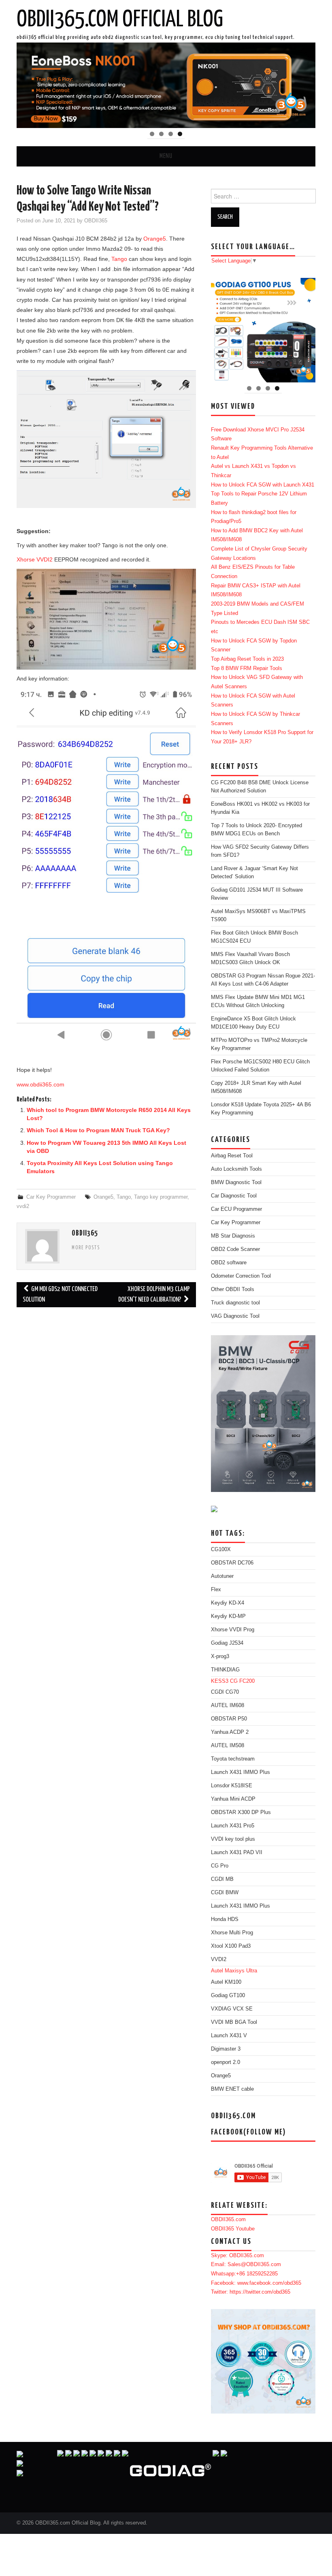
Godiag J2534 (227, 1643)
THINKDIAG (225, 1670)
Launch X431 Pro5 (233, 1826)
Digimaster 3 (226, 2049)
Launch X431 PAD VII (237, 1853)
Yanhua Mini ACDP (233, 1799)
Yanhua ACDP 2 (230, 1732)
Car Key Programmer (51, 1197)
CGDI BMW (225, 1893)
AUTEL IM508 (228, 1746)
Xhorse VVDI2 (35, 559)
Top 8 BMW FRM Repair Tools (247, 668)
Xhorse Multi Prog (232, 1933)
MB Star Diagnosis (233, 1236)
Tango (119, 259)
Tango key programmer (161, 1197)
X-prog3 (220, 1656)
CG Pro (220, 1866)
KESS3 (220, 1681)
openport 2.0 (226, 2062)
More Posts (86, 1248)
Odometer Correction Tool (241, 1276)
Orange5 (155, 239)
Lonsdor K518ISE (232, 1786)
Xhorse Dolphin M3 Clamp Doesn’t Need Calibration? (154, 1294)
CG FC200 (242, 1681)
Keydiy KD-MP (228, 1616)
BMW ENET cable (232, 2089)
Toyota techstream (233, 1759)
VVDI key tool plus (233, 1839)
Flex (216, 1590)
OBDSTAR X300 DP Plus (241, 1812)
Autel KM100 (226, 1982)
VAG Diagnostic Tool (235, 1316)
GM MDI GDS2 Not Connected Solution (60, 1294)
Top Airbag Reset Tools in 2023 (247, 659)
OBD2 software (229, 1263)
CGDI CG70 (225, 1692)
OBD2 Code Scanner (235, 1249)
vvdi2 (23, 1206)
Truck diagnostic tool (235, 1303)
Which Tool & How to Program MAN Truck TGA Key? (98, 1130)
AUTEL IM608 (228, 1705)
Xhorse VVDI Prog (233, 1630)
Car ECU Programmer (236, 1209)
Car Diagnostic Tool (234, 1196)
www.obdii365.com (40, 1084)
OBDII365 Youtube (233, 2229)
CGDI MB (222, 1879)
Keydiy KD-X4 (228, 1603)
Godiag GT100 (228, 1995)
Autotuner (222, 1576)
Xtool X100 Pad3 (231, 1946)
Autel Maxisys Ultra (234, 1971)
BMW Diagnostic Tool (236, 1182)
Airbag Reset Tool (232, 1156)
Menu (166, 156)
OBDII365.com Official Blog (120, 20)
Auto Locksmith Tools (236, 1169)
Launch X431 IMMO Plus (240, 1772)
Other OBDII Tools (233, 1289)
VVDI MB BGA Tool (234, 2022)
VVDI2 (219, 1959)
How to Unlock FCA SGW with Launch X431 (263, 485)
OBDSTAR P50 (229, 1719)
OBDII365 (96, 221)
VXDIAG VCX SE (232, 2009)
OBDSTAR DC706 (232, 1563)
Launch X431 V (229, 2036)
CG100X (221, 1549)
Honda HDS (225, 1919)
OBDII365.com (228, 2220)
